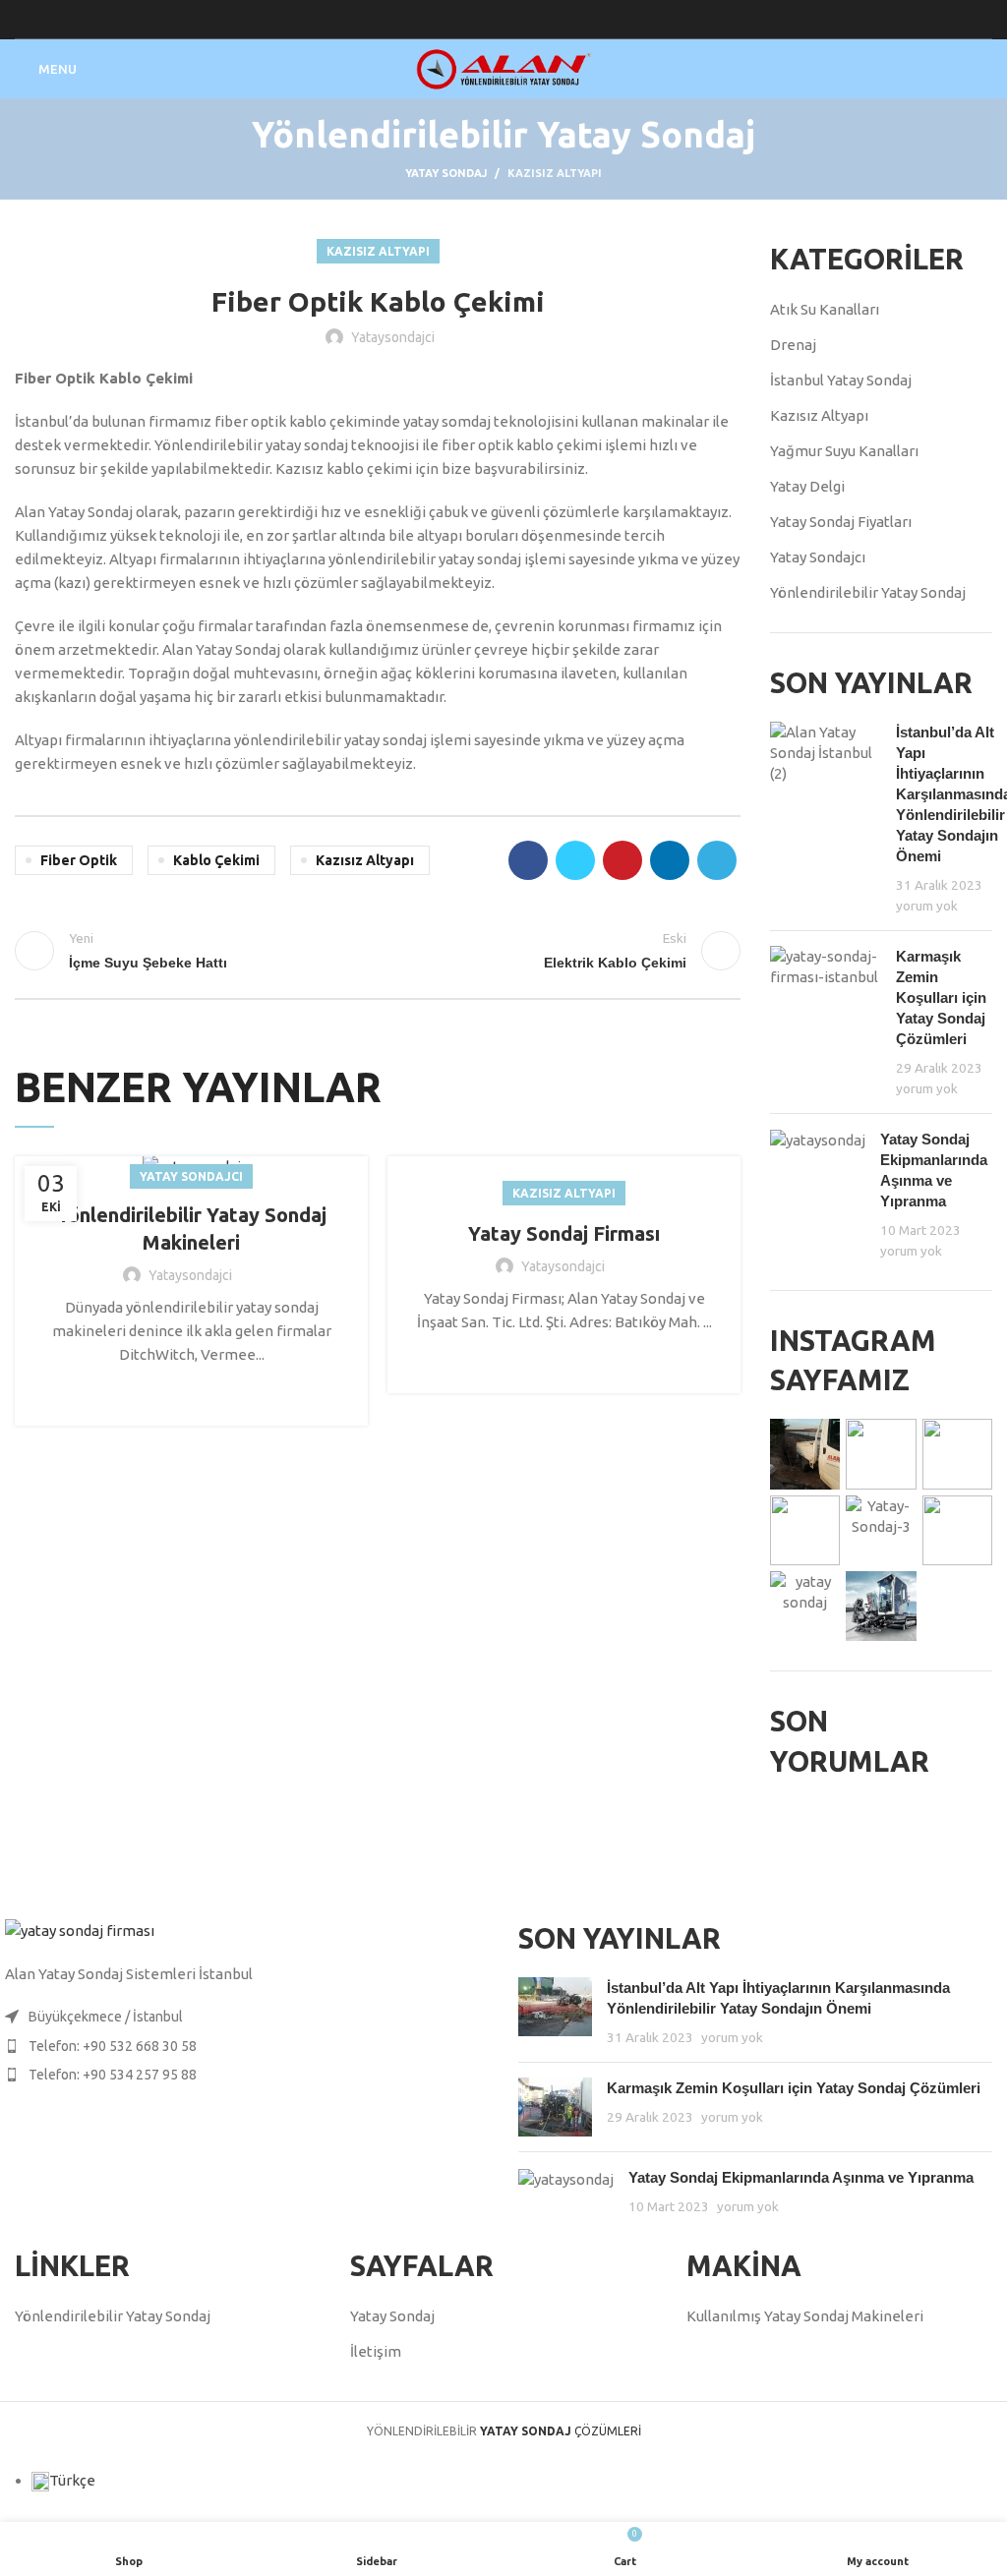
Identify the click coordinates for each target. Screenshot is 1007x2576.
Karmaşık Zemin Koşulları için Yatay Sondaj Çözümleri (941, 997)
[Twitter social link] (575, 860)
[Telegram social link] (717, 860)
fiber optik (79, 860)
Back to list (378, 951)
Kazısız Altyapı (555, 173)
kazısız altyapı (365, 860)
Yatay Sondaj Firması (564, 1233)
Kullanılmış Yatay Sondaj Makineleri (805, 2316)
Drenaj (793, 345)
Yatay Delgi (807, 486)
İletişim (376, 2351)
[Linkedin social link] (670, 860)
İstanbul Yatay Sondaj (841, 380)
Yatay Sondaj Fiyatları (841, 522)
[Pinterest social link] (622, 860)
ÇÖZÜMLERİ (561, 2431)
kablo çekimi (216, 860)
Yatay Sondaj (446, 173)
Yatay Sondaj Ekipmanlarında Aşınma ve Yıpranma (801, 2177)
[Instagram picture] (805, 1454)
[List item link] (252, 2046)
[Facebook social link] (528, 860)
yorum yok (927, 906)
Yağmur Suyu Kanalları (844, 451)
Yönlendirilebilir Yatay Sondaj (868, 592)
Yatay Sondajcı (191, 1176)
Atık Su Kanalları (825, 309)
